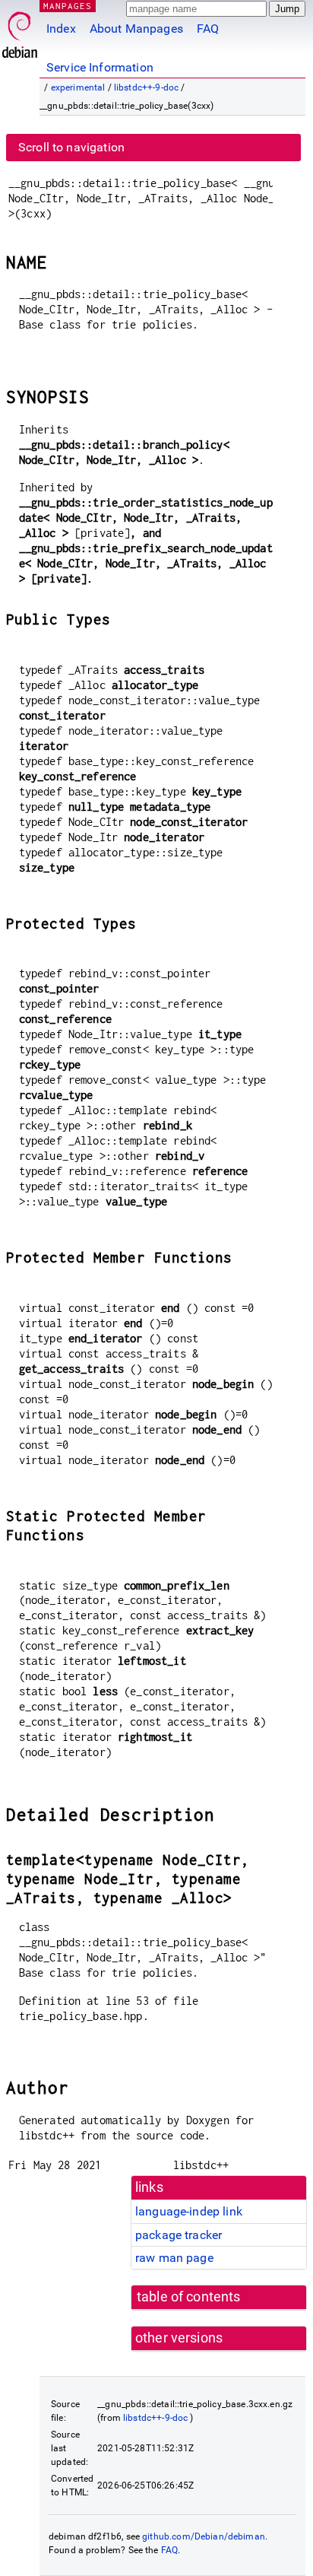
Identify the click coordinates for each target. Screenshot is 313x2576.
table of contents (189, 2297)
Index (61, 29)
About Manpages (136, 29)
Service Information (100, 67)
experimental (78, 87)
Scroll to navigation (71, 147)
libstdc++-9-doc (146, 87)
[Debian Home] (20, 31)
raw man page (174, 2258)
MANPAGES (68, 6)
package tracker (179, 2235)
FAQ (208, 29)
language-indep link (189, 2211)
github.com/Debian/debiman (204, 2536)
